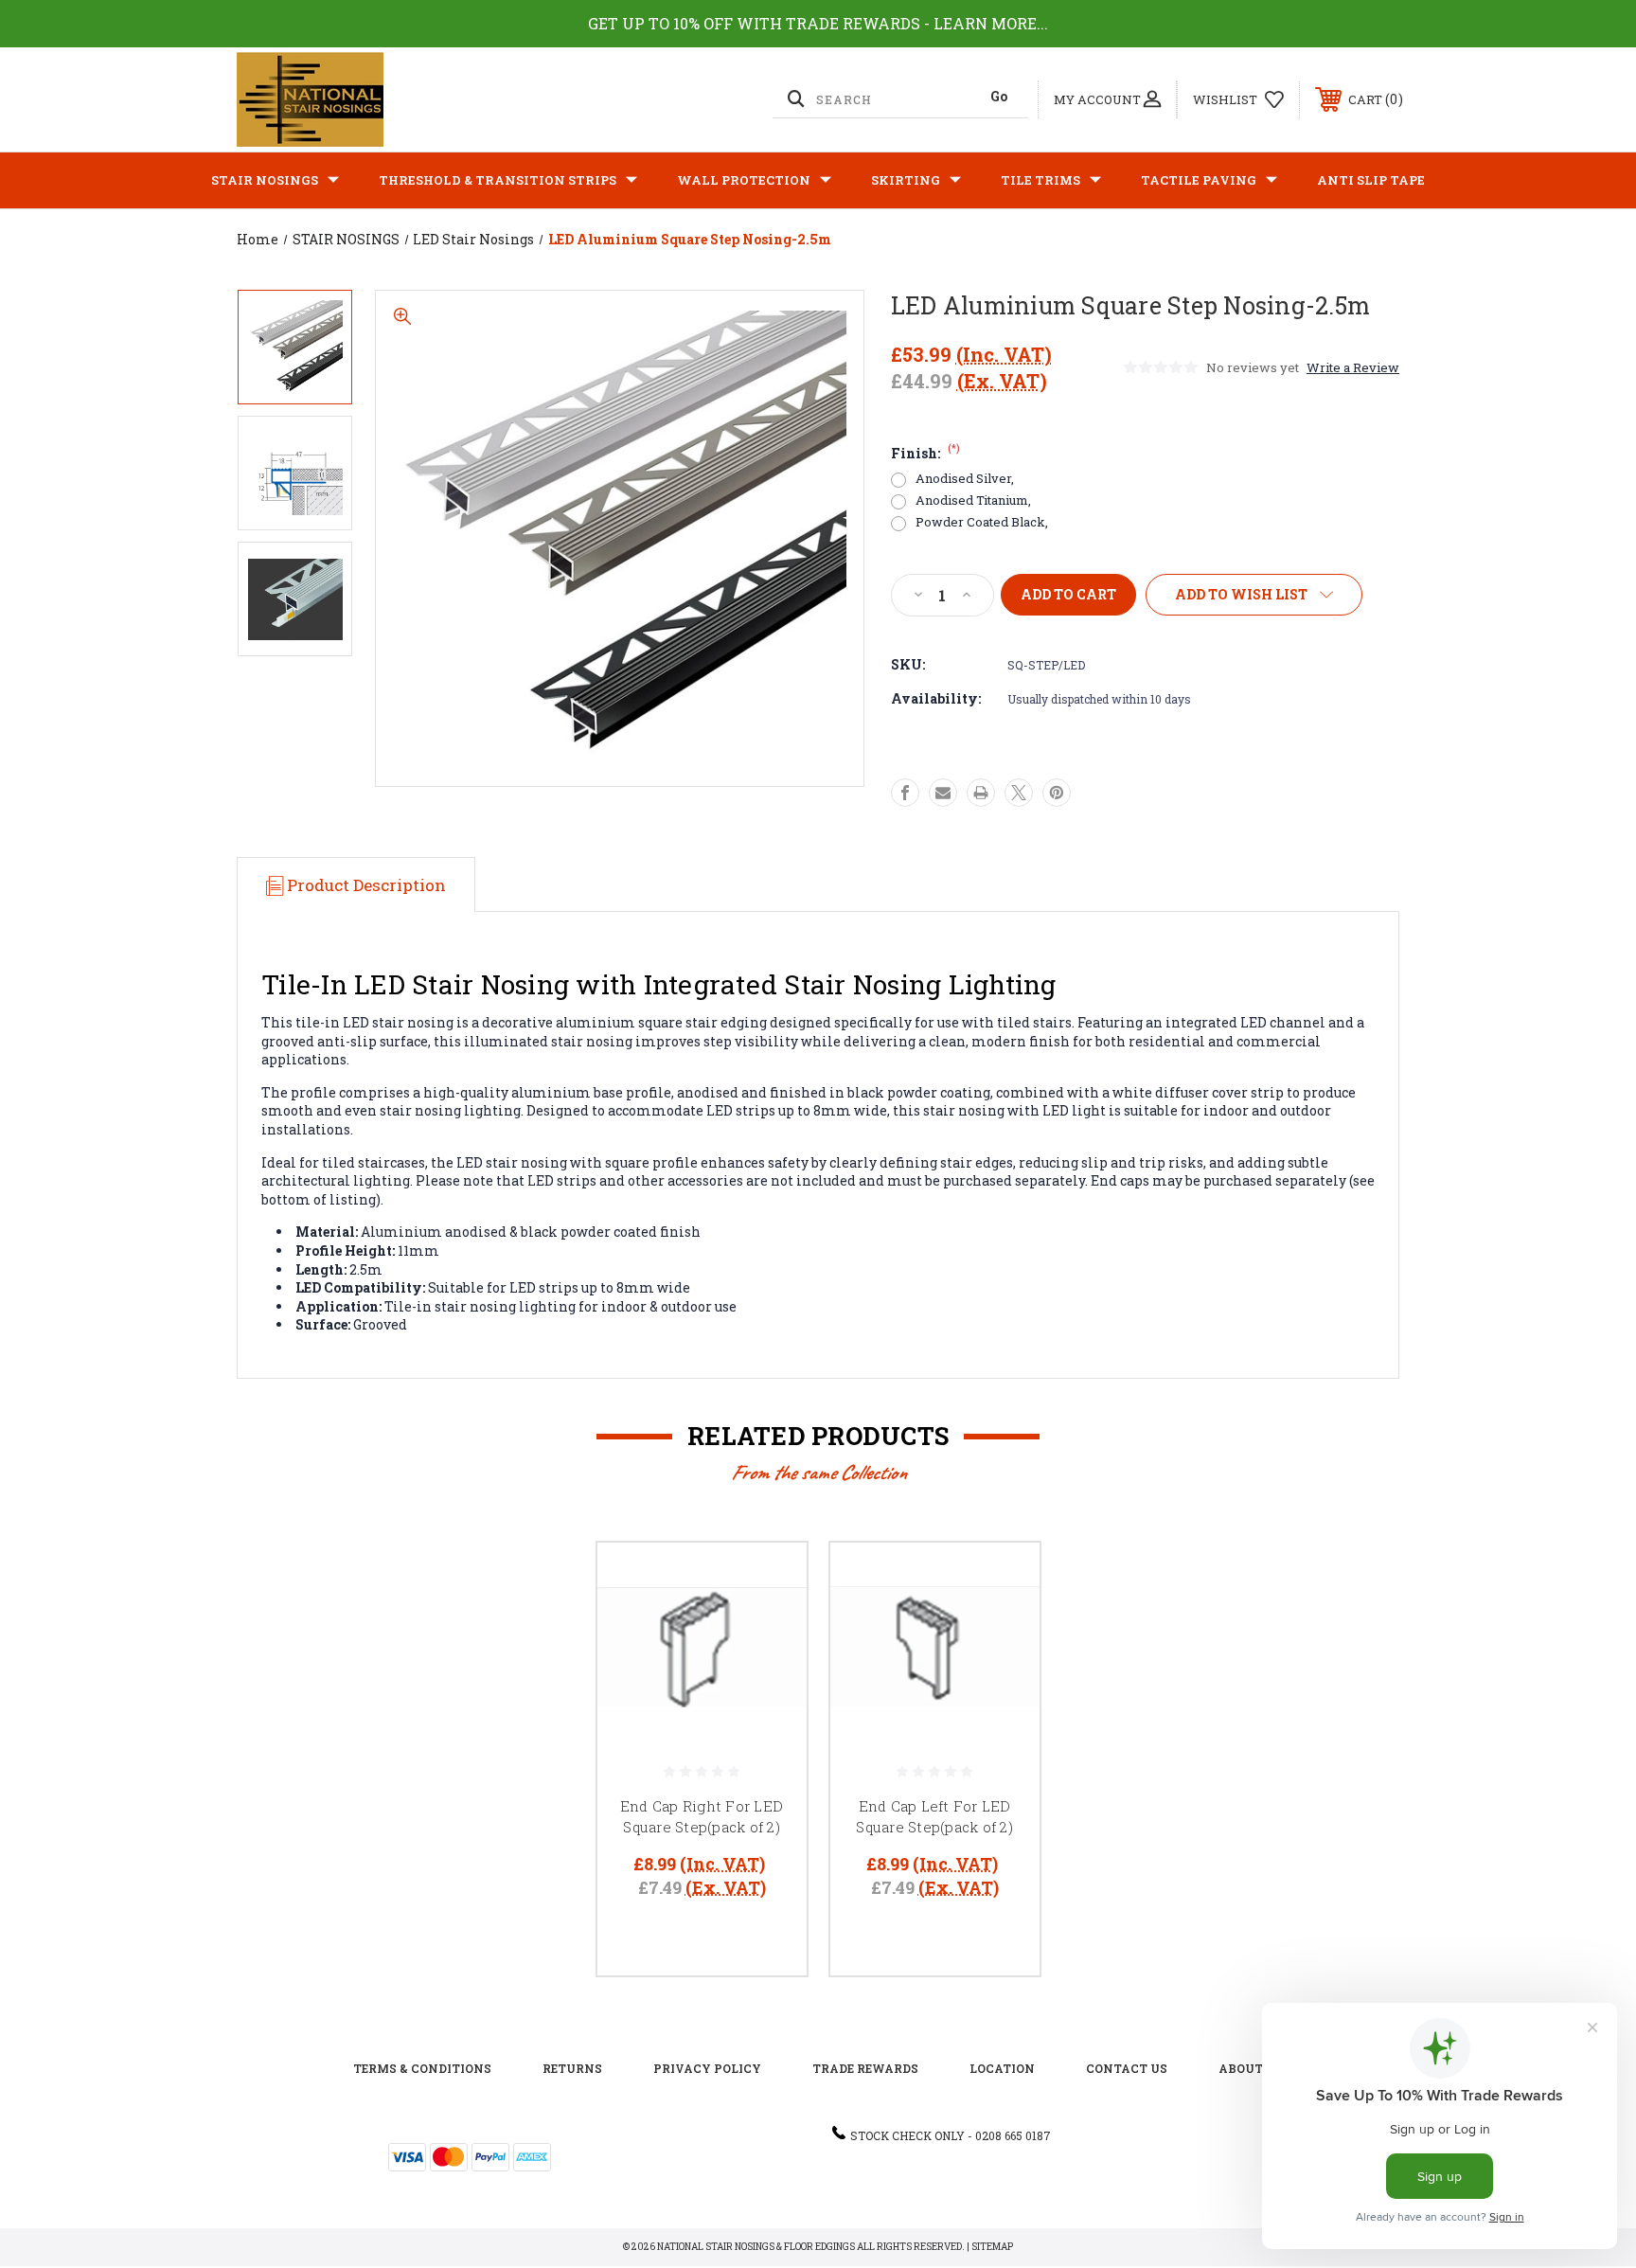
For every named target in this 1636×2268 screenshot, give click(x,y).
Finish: (925, 453)
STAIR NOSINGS (265, 180)
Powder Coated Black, (982, 522)
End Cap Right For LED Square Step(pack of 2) (702, 1817)
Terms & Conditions (422, 2068)
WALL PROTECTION (744, 180)
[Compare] (769, 1678)
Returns (572, 2068)
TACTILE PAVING (1199, 180)
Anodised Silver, (965, 479)
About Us (1251, 2068)
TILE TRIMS (1040, 180)
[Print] (981, 793)
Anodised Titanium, (973, 500)
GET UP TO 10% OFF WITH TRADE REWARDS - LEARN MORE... (818, 23)
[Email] (943, 793)
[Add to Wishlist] (769, 1629)
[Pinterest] (1057, 793)
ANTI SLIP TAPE (1371, 180)
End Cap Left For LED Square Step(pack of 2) (934, 1817)
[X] (1019, 793)
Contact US (1127, 2068)
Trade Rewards (865, 2068)
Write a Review (1353, 367)
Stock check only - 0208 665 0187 (951, 2135)
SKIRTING (906, 180)
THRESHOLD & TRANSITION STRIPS (498, 180)
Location (1002, 2068)
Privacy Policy (707, 2068)
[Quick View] (769, 1581)
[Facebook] (905, 793)
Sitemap (992, 2247)
